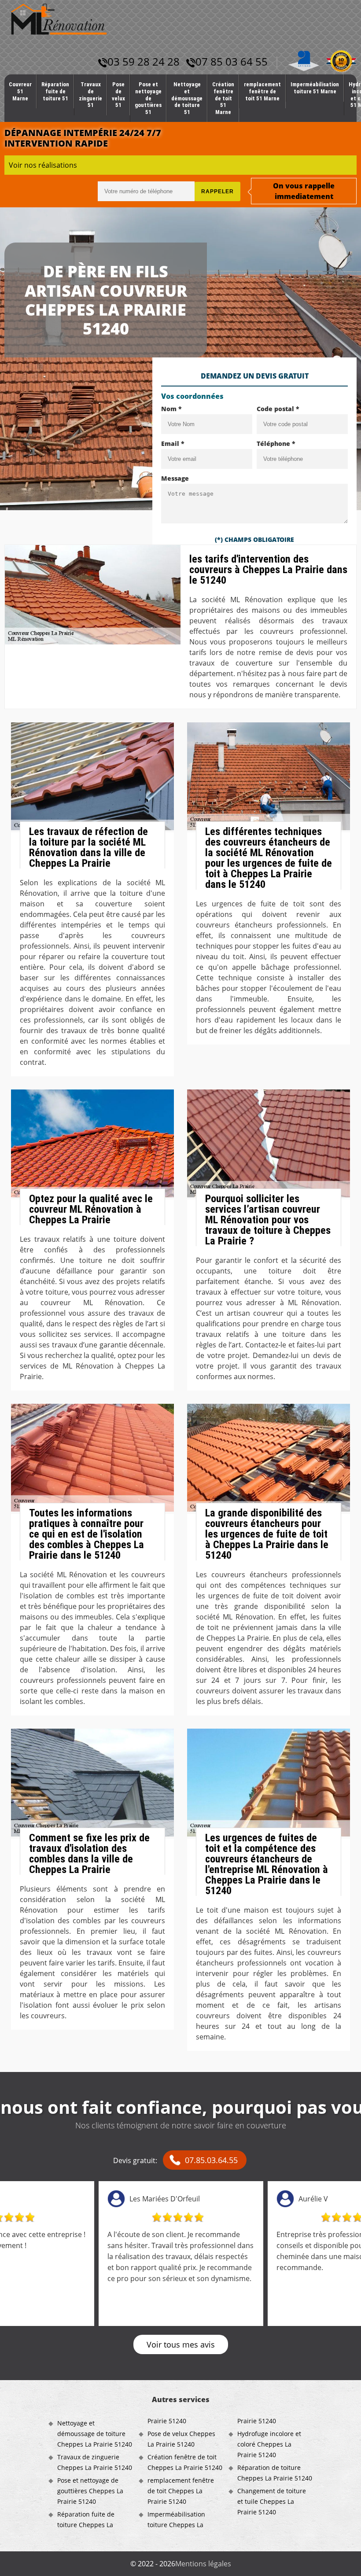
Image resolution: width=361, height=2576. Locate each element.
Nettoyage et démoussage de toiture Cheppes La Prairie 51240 (95, 2434)
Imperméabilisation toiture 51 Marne (315, 88)
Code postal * (278, 409)
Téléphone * (276, 443)
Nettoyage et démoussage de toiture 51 (187, 98)
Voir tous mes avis (181, 2344)
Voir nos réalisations (43, 165)
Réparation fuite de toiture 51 (55, 91)
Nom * (171, 409)
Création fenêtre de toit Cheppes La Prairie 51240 (185, 2462)
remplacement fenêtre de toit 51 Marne (262, 91)
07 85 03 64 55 (232, 61)
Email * (173, 443)
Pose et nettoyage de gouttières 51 (148, 98)
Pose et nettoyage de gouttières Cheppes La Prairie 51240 (90, 2491)
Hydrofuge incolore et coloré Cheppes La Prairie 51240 (269, 2444)
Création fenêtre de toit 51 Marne (223, 98)
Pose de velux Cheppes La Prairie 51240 (181, 2439)
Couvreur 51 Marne (20, 91)
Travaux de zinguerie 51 (90, 95)
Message (175, 478)
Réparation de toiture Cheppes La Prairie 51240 (275, 2473)
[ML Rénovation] (59, 18)
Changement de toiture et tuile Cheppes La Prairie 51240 (272, 2501)
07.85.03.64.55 (211, 2160)
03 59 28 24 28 (144, 61)
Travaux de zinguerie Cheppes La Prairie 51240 (95, 2462)
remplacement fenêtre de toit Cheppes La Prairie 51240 (181, 2491)
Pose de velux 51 (118, 95)
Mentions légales (203, 2564)
